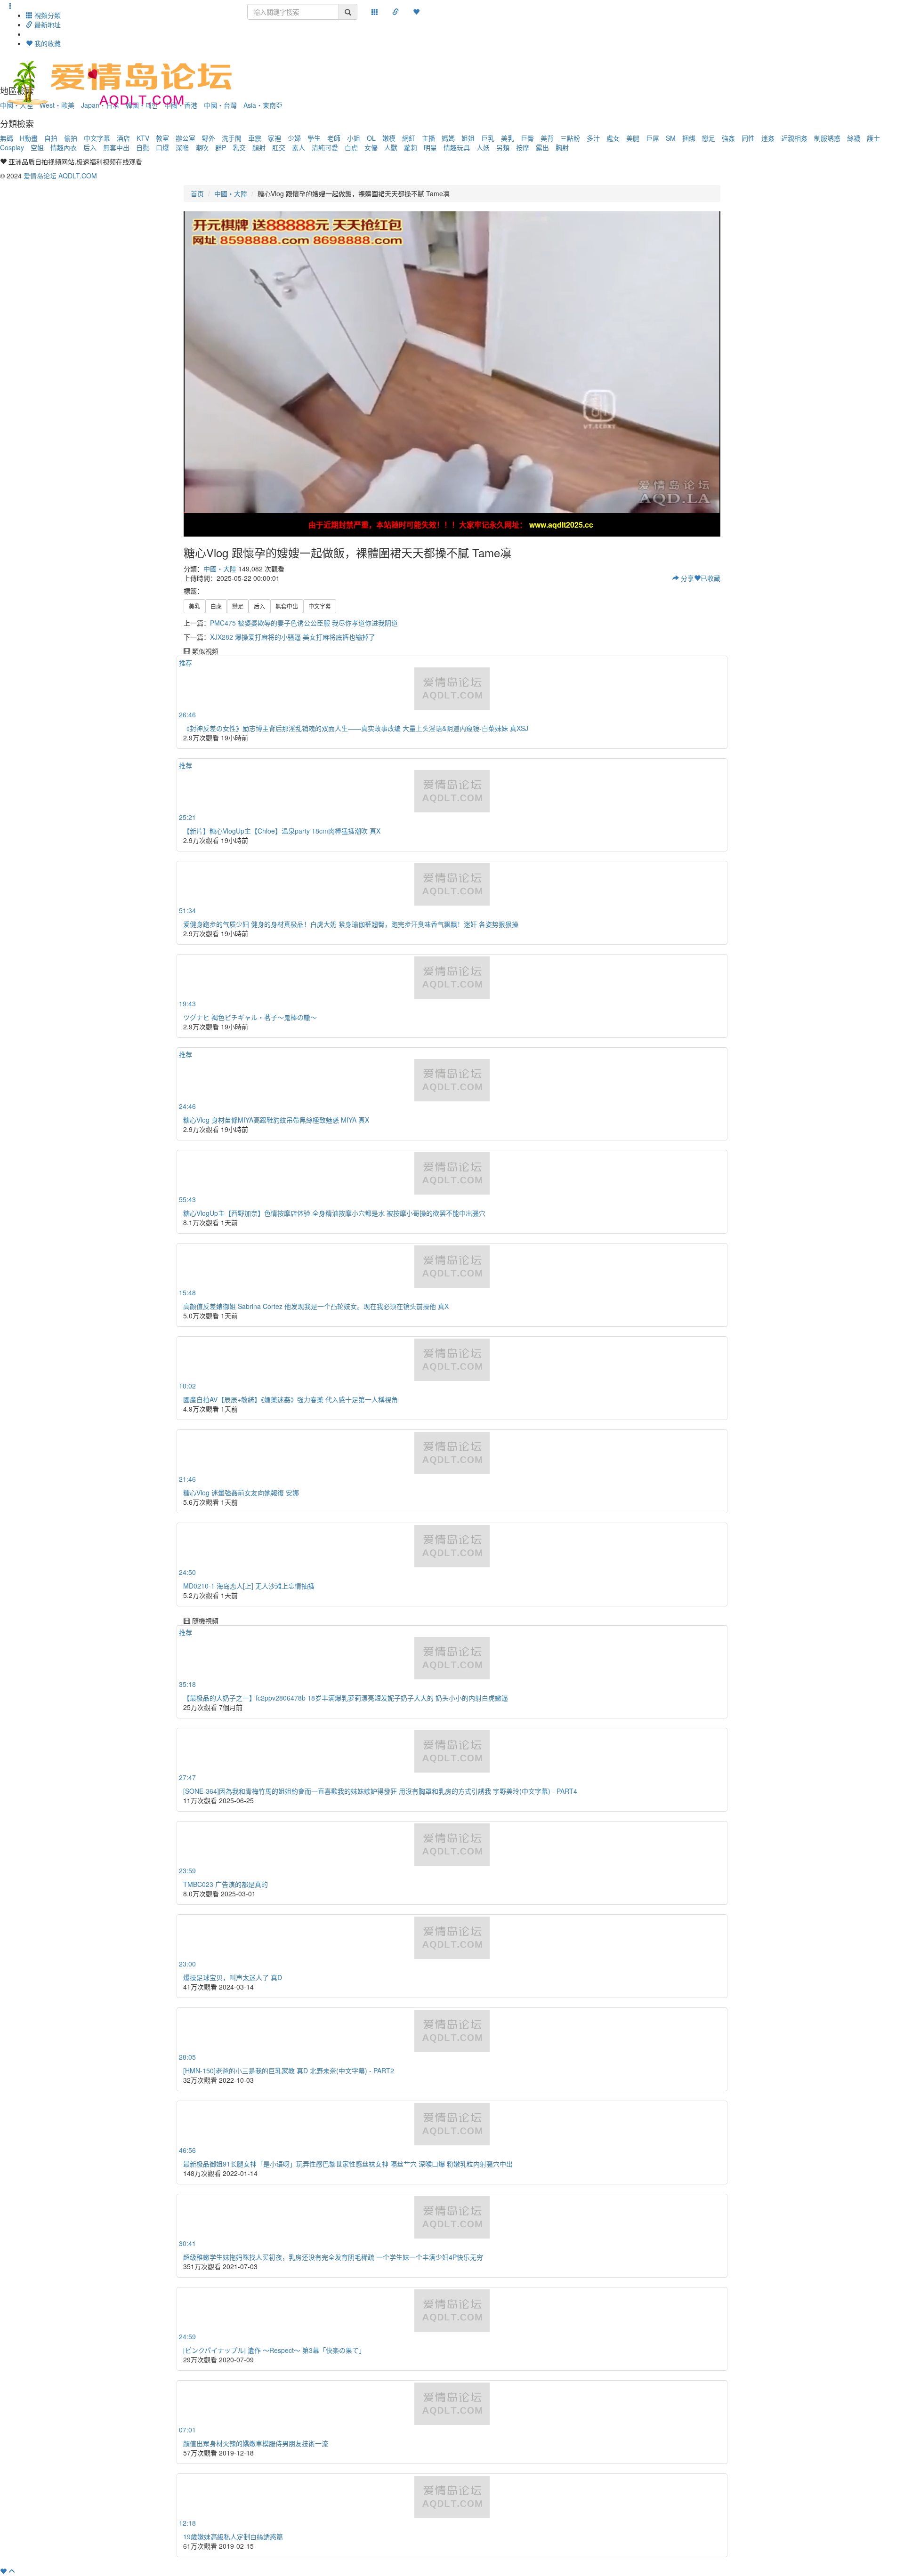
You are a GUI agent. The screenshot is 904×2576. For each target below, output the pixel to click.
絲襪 (854, 138)
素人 (299, 147)
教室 (162, 138)
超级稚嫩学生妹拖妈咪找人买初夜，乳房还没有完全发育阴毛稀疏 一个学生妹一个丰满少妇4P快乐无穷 (333, 2257)
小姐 (354, 138)
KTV (143, 138)
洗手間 (232, 138)
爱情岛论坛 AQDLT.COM (60, 176)
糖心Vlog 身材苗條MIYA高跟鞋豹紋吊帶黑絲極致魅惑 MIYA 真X (276, 1120)
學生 (314, 138)
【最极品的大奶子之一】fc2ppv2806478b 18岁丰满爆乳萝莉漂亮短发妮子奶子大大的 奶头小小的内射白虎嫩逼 (346, 1698)
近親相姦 (794, 138)
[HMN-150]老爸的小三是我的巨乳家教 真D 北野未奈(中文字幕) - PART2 (289, 2070)
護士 (873, 138)
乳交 (239, 147)
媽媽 (448, 138)
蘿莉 (411, 147)
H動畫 (29, 138)
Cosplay (12, 147)
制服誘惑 (827, 138)
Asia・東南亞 (263, 105)
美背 (547, 138)
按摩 (523, 147)
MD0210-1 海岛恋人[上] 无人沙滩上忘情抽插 (249, 1586)
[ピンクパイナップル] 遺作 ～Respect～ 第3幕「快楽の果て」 (274, 2350)
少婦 (294, 138)
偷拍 (71, 138)
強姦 (728, 138)
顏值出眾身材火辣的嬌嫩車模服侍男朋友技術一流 (256, 2443)
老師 (334, 138)
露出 (542, 147)
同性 (748, 138)
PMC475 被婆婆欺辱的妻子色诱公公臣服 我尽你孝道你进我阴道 (304, 623)
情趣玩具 (457, 147)
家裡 (274, 138)
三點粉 (570, 138)
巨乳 (488, 138)
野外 (209, 138)
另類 (503, 147)
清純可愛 (325, 147)
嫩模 (389, 138)
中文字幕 (97, 138)
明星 (430, 147)
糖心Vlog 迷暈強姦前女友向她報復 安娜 (241, 1493)
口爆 (162, 147)
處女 (613, 138)
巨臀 (527, 138)
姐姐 (468, 138)
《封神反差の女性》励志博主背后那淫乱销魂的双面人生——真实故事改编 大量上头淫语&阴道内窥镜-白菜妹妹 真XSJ (356, 728)
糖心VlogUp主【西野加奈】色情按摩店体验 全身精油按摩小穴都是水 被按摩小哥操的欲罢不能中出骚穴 (334, 1213)
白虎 (351, 147)
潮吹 (202, 147)
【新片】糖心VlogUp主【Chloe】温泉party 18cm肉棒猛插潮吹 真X (282, 831)
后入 (90, 147)
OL (371, 138)
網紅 (409, 138)
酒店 (123, 138)
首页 (197, 193)
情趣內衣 (64, 147)
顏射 (259, 147)
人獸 (391, 147)
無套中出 (116, 147)
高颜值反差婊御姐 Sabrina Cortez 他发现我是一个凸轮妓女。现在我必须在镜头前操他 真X (316, 1306)
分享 (686, 578)
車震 (255, 138)
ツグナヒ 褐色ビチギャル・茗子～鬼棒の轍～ (250, 1017)
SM (671, 138)
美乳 (508, 138)
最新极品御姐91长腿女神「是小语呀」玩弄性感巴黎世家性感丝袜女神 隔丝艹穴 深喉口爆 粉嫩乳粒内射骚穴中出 (348, 2164)
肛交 (279, 147)
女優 (371, 147)
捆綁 (689, 138)
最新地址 (47, 24)
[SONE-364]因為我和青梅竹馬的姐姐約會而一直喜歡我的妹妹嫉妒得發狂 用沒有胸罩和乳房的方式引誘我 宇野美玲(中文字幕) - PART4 (380, 1791)
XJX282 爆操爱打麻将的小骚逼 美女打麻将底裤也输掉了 (293, 637)
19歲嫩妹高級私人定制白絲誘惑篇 (233, 2536)
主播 (428, 138)
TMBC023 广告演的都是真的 (226, 1884)
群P (221, 147)
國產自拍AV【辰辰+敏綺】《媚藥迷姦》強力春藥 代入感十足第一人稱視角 (291, 1399)
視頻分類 (47, 15)
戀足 (709, 138)
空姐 (37, 147)
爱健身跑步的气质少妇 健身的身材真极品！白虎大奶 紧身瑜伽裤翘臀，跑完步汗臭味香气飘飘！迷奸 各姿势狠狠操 (351, 924)
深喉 (182, 147)
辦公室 (186, 138)
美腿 (633, 138)
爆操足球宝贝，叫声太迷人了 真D (233, 1977)
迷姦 (768, 138)
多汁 (593, 138)
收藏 (710, 578)
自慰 (143, 147)
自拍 (51, 138)
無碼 (7, 138)
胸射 (562, 147)
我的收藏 (47, 43)
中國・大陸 (231, 193)
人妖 (483, 147)
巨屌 (653, 138)
